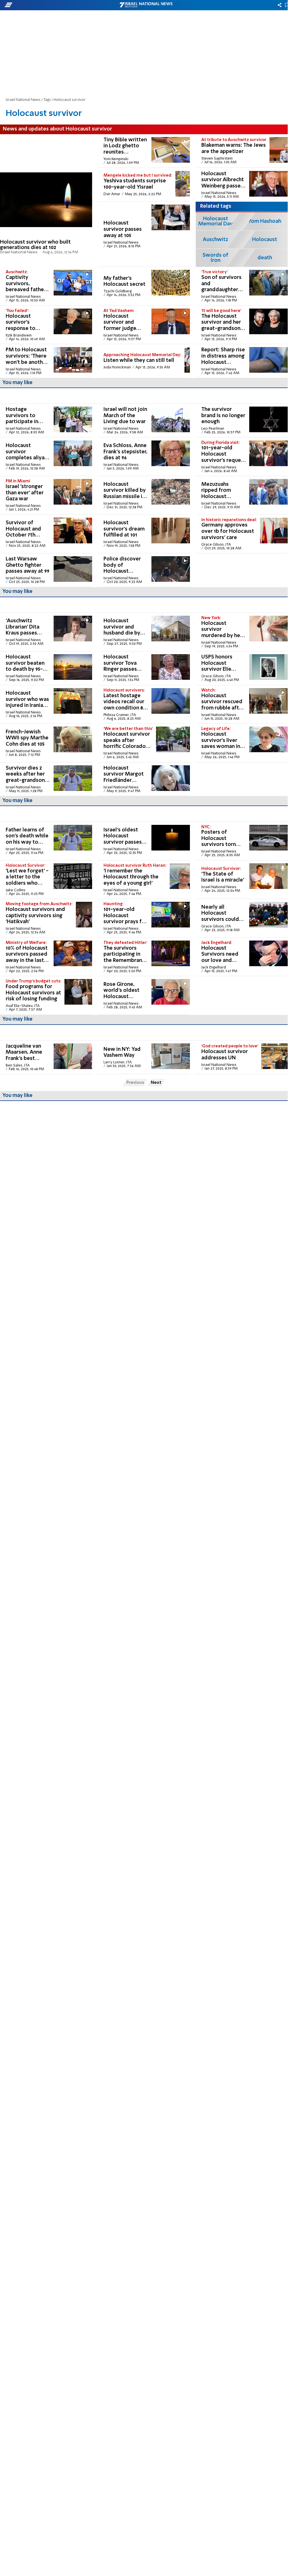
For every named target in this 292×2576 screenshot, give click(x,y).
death (265, 258)
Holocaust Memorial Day (215, 221)
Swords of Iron (215, 258)
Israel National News (23, 100)
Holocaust (265, 240)
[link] (46, 201)
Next (156, 1083)
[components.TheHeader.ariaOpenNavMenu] (46, 5)
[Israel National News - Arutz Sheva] (146, 5)
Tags (47, 100)
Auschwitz (215, 240)
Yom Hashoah (265, 221)
